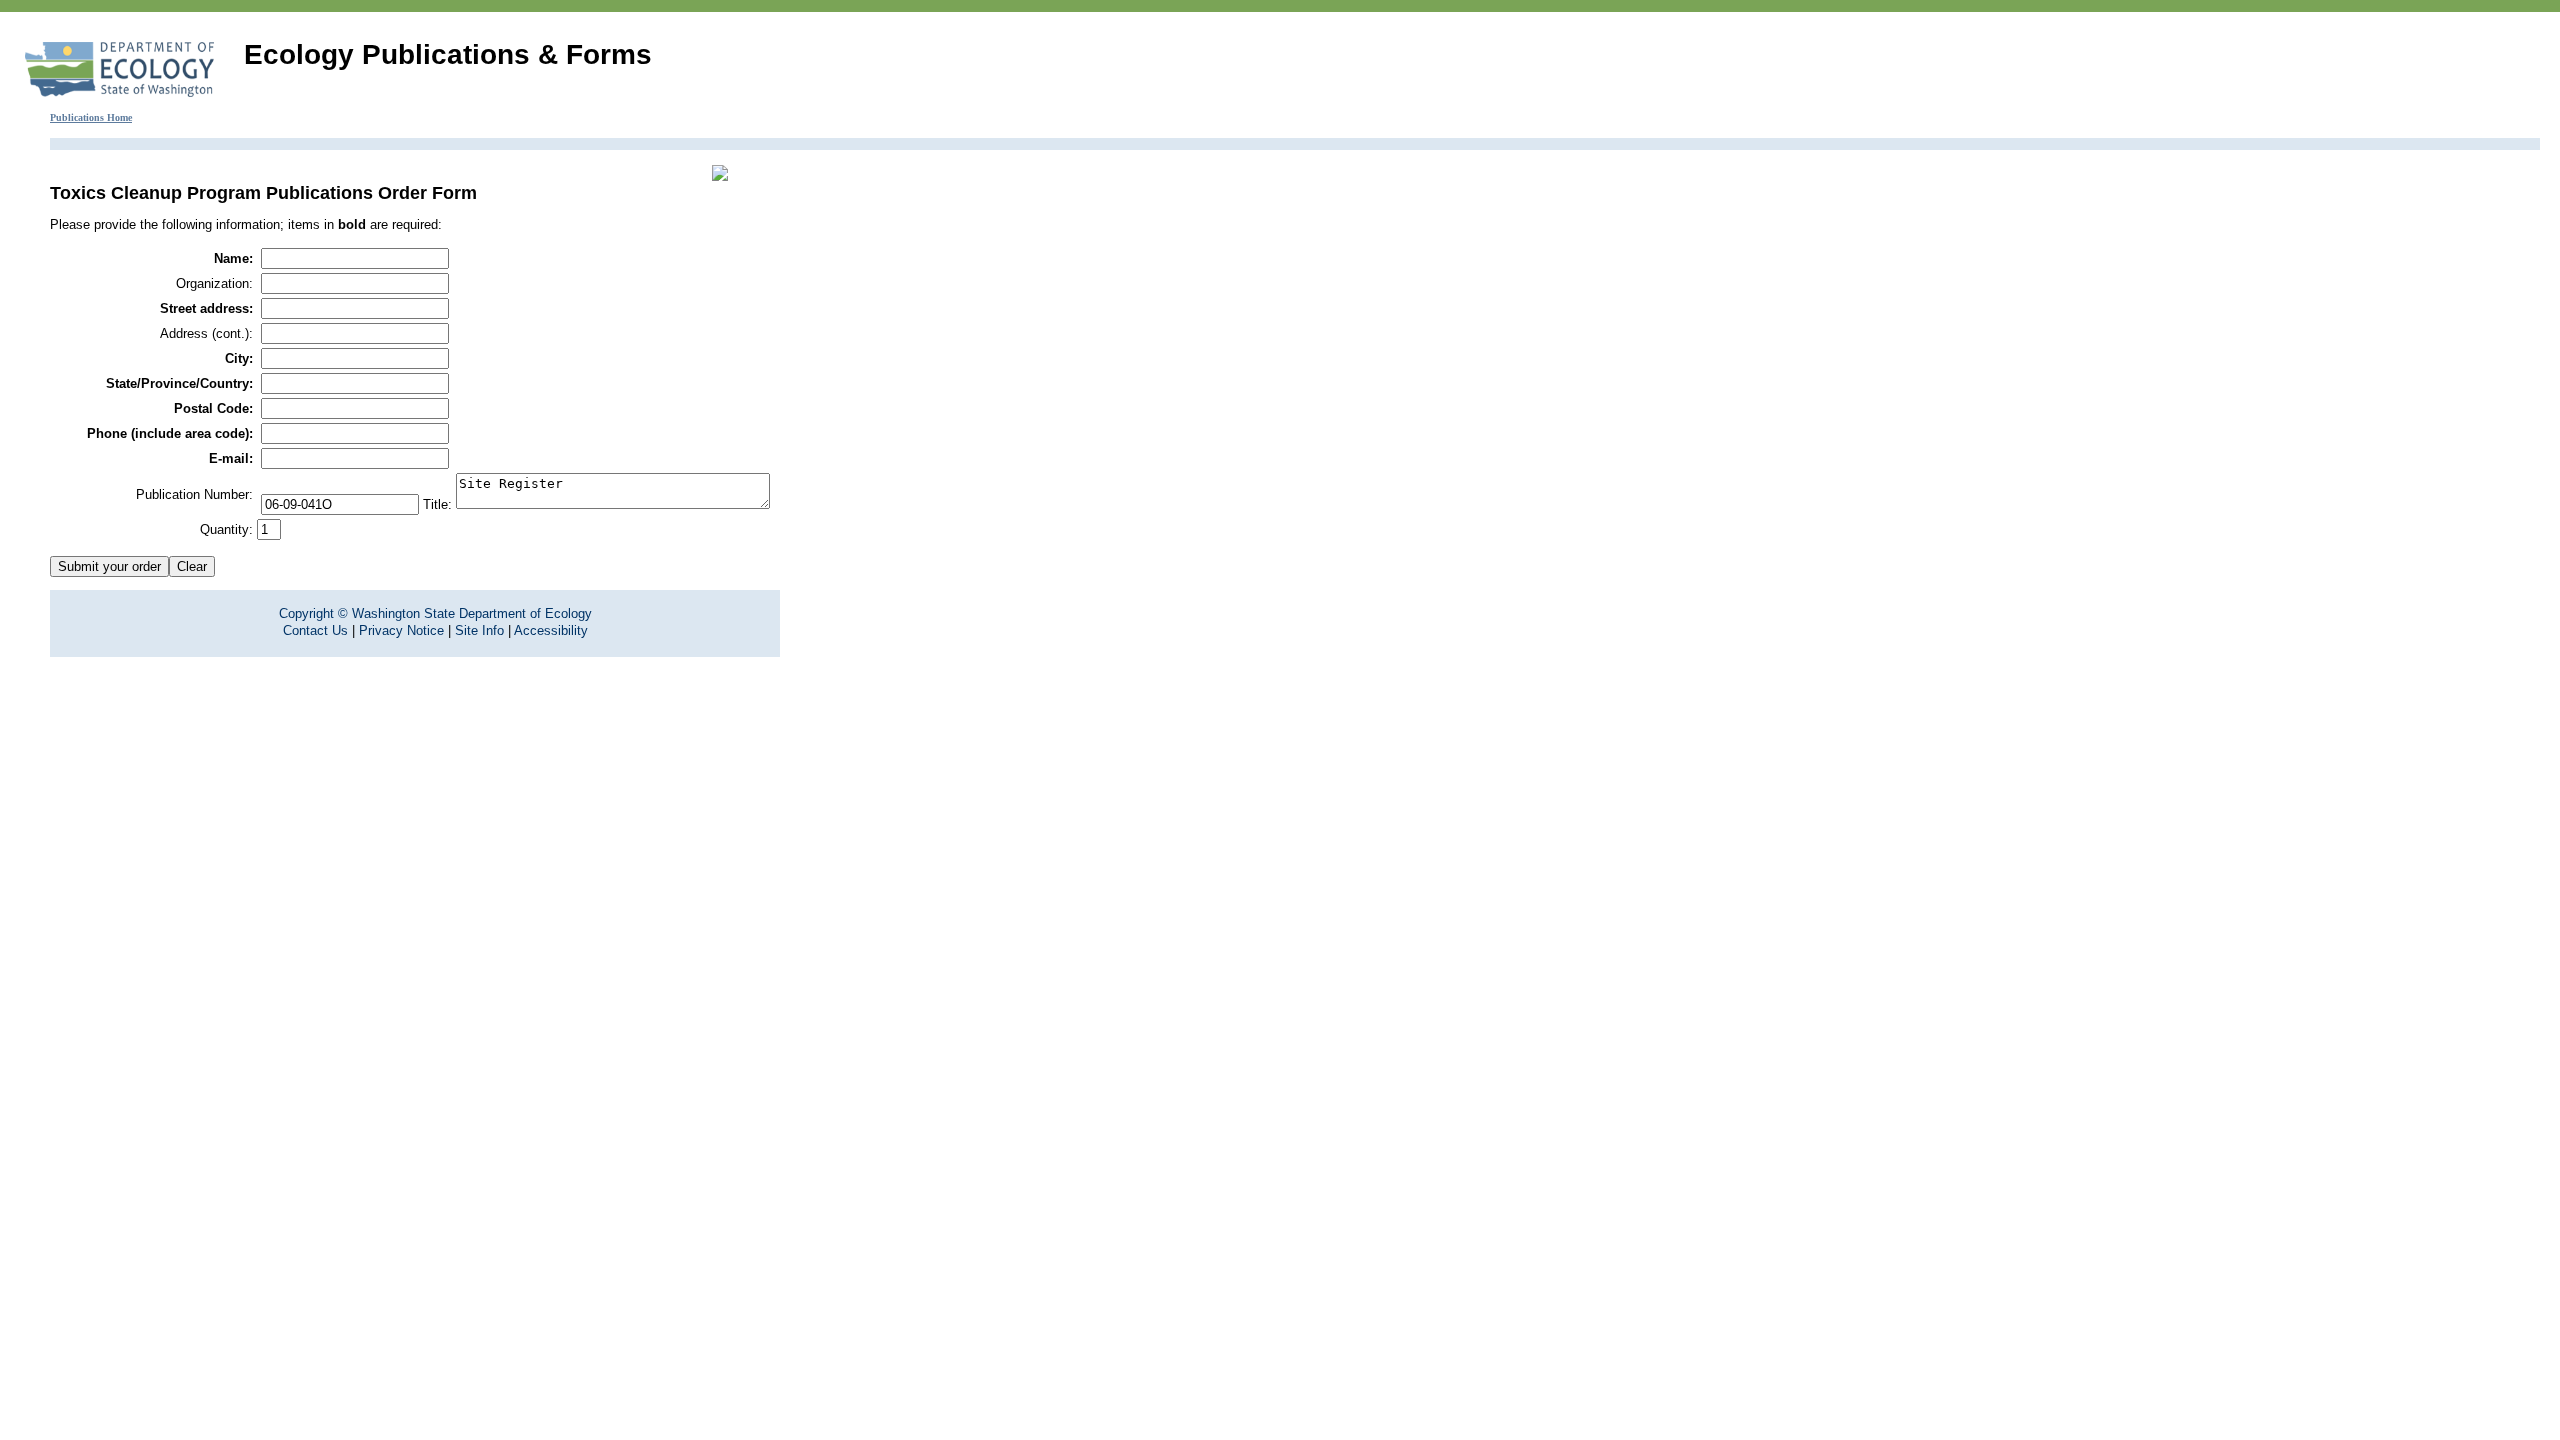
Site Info (479, 630)
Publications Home (91, 117)
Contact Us (315, 630)
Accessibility (551, 630)
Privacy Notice (401, 630)
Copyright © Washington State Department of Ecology (435, 613)
